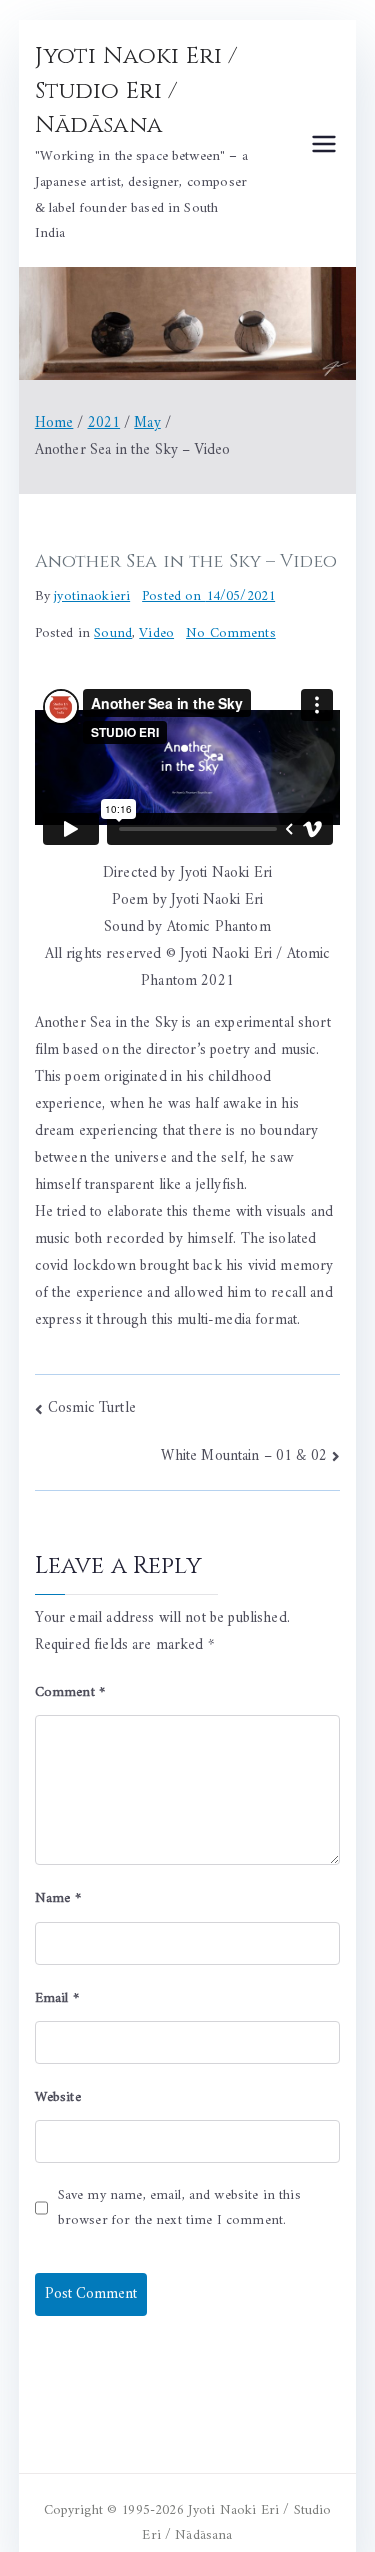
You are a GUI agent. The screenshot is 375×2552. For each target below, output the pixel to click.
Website (58, 2097)
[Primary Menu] (324, 144)
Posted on (208, 596)
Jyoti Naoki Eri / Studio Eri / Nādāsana (136, 91)
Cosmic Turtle (92, 1408)
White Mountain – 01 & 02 (244, 1456)
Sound (113, 633)
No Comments (231, 633)
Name (58, 1898)
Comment (70, 1692)
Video (156, 633)
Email (57, 1998)
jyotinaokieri (92, 596)
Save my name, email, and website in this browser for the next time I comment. (179, 2208)
